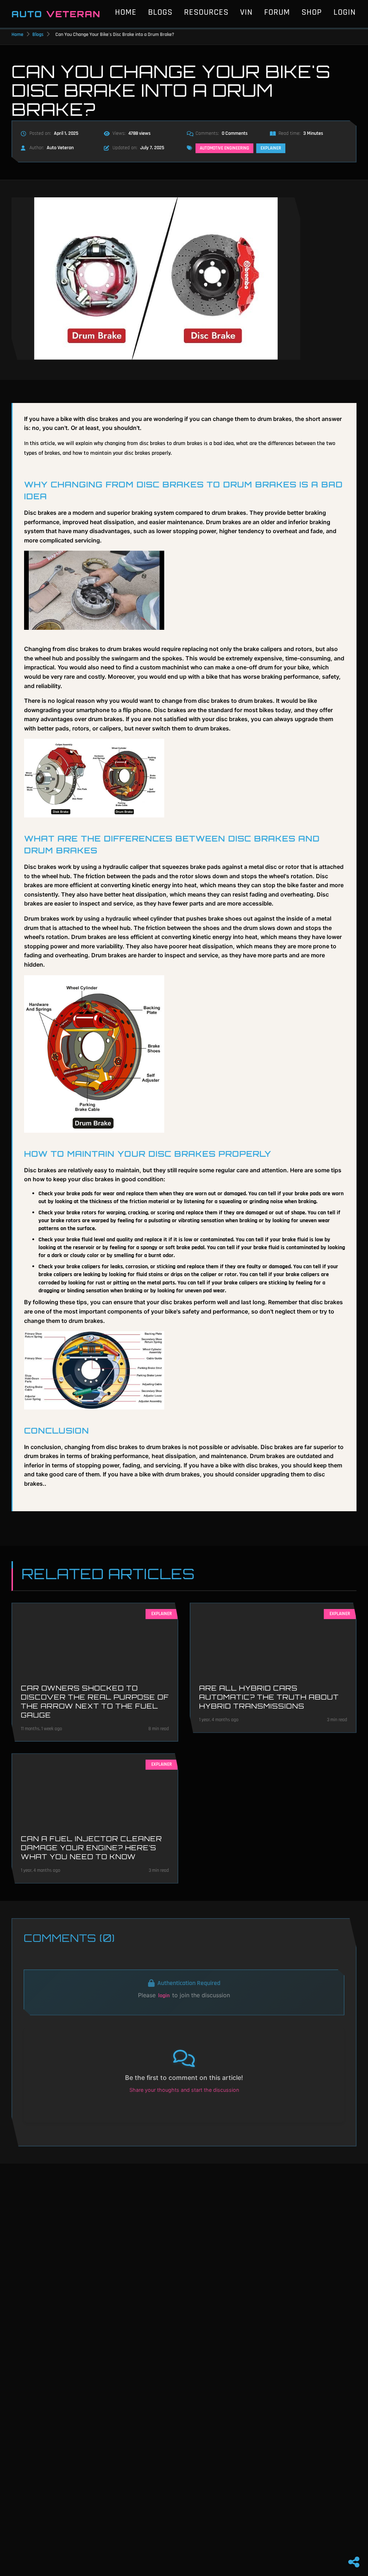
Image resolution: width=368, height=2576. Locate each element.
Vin (246, 12)
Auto (56, 14)
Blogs (160, 12)
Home (126, 12)
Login (345, 12)
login (164, 1996)
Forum (277, 12)
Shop (312, 12)
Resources (206, 12)
